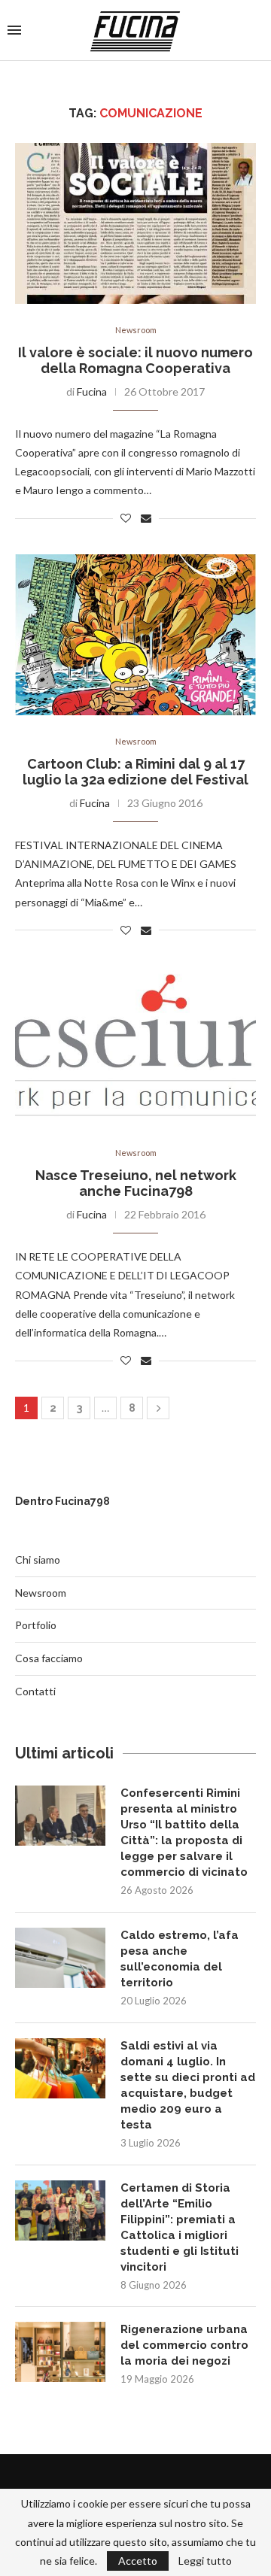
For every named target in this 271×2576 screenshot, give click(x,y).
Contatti (35, 1691)
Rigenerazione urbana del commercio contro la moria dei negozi (184, 2345)
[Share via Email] (146, 518)
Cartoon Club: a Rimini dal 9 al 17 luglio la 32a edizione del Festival (135, 772)
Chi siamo (38, 1560)
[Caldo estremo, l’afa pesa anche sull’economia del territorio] (60, 1958)
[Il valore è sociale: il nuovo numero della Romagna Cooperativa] (135, 223)
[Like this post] (126, 518)
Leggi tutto (205, 2561)
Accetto (138, 2561)
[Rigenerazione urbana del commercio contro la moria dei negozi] (60, 2352)
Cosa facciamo (49, 1658)
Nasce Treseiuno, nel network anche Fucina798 (136, 1183)
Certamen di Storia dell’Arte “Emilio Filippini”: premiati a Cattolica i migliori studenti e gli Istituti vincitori (180, 2227)
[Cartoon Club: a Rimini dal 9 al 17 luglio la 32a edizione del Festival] (135, 634)
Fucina (92, 391)
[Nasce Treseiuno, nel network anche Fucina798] (135, 1047)
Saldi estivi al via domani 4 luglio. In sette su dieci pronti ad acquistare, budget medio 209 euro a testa (188, 2085)
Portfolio (36, 1625)
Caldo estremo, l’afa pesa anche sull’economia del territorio (180, 1959)
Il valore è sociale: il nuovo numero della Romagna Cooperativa (135, 360)
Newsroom (136, 330)
